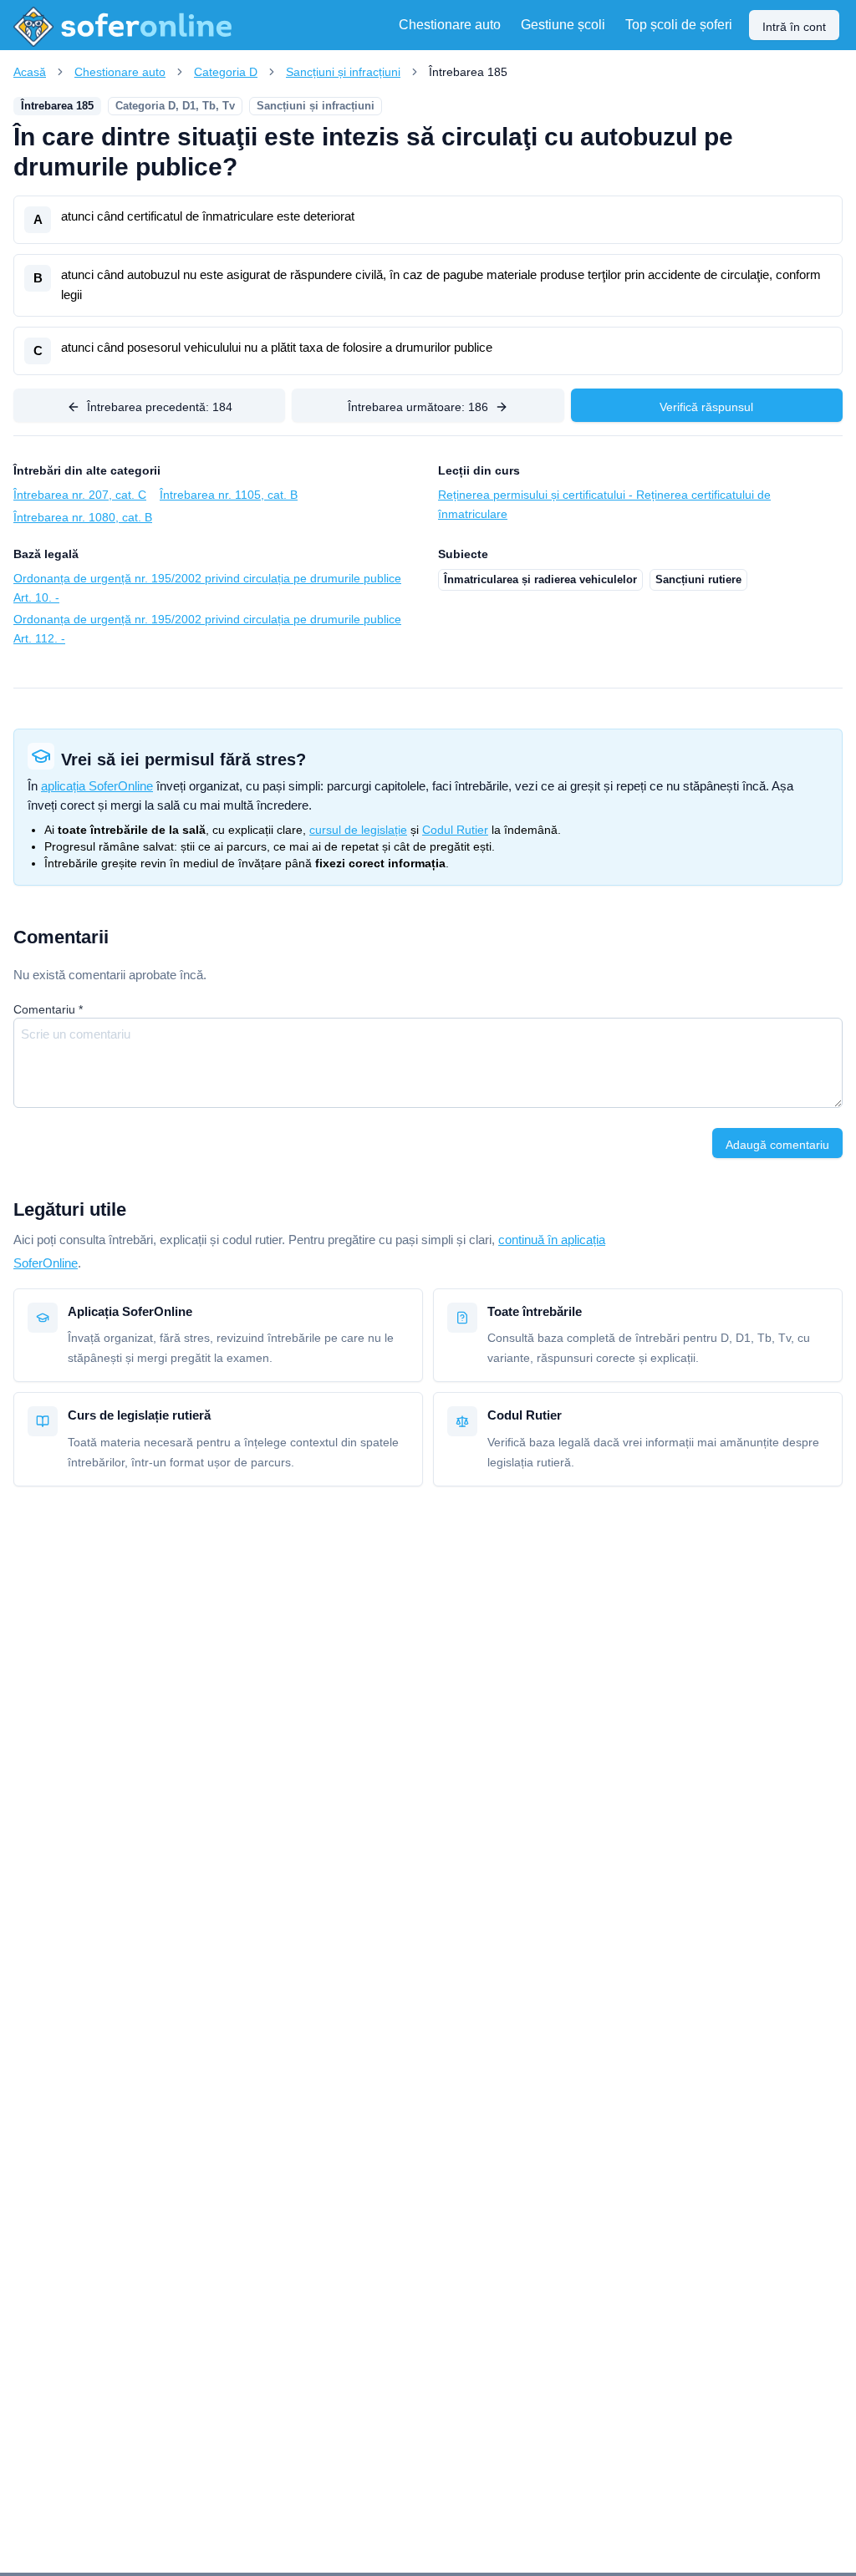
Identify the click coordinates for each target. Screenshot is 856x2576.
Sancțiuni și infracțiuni (343, 72)
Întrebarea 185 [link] (468, 72)
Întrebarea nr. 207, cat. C (80, 495)
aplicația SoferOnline (97, 786)
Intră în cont (794, 27)
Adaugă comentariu (777, 1145)
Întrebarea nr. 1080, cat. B (83, 517)
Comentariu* (48, 1009)
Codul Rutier (455, 830)
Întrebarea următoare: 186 (418, 407)
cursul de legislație (358, 830)
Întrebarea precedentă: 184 (160, 407)
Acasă (30, 72)
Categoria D (226, 72)
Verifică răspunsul (706, 407)
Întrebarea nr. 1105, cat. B (229, 495)
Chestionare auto (120, 72)
